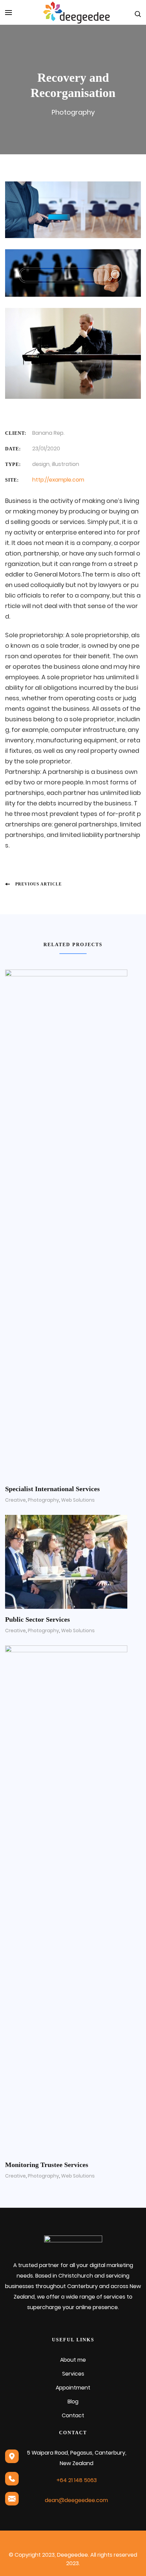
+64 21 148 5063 (77, 2480)
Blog (73, 2402)
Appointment (73, 2388)
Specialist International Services (52, 1489)
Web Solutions (78, 1500)
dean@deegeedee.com (76, 2500)
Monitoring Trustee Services (47, 2165)
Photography (73, 112)
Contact (73, 2415)
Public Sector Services (38, 1619)
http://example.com (58, 480)
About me (73, 2360)
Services (73, 2374)
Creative (15, 1500)
